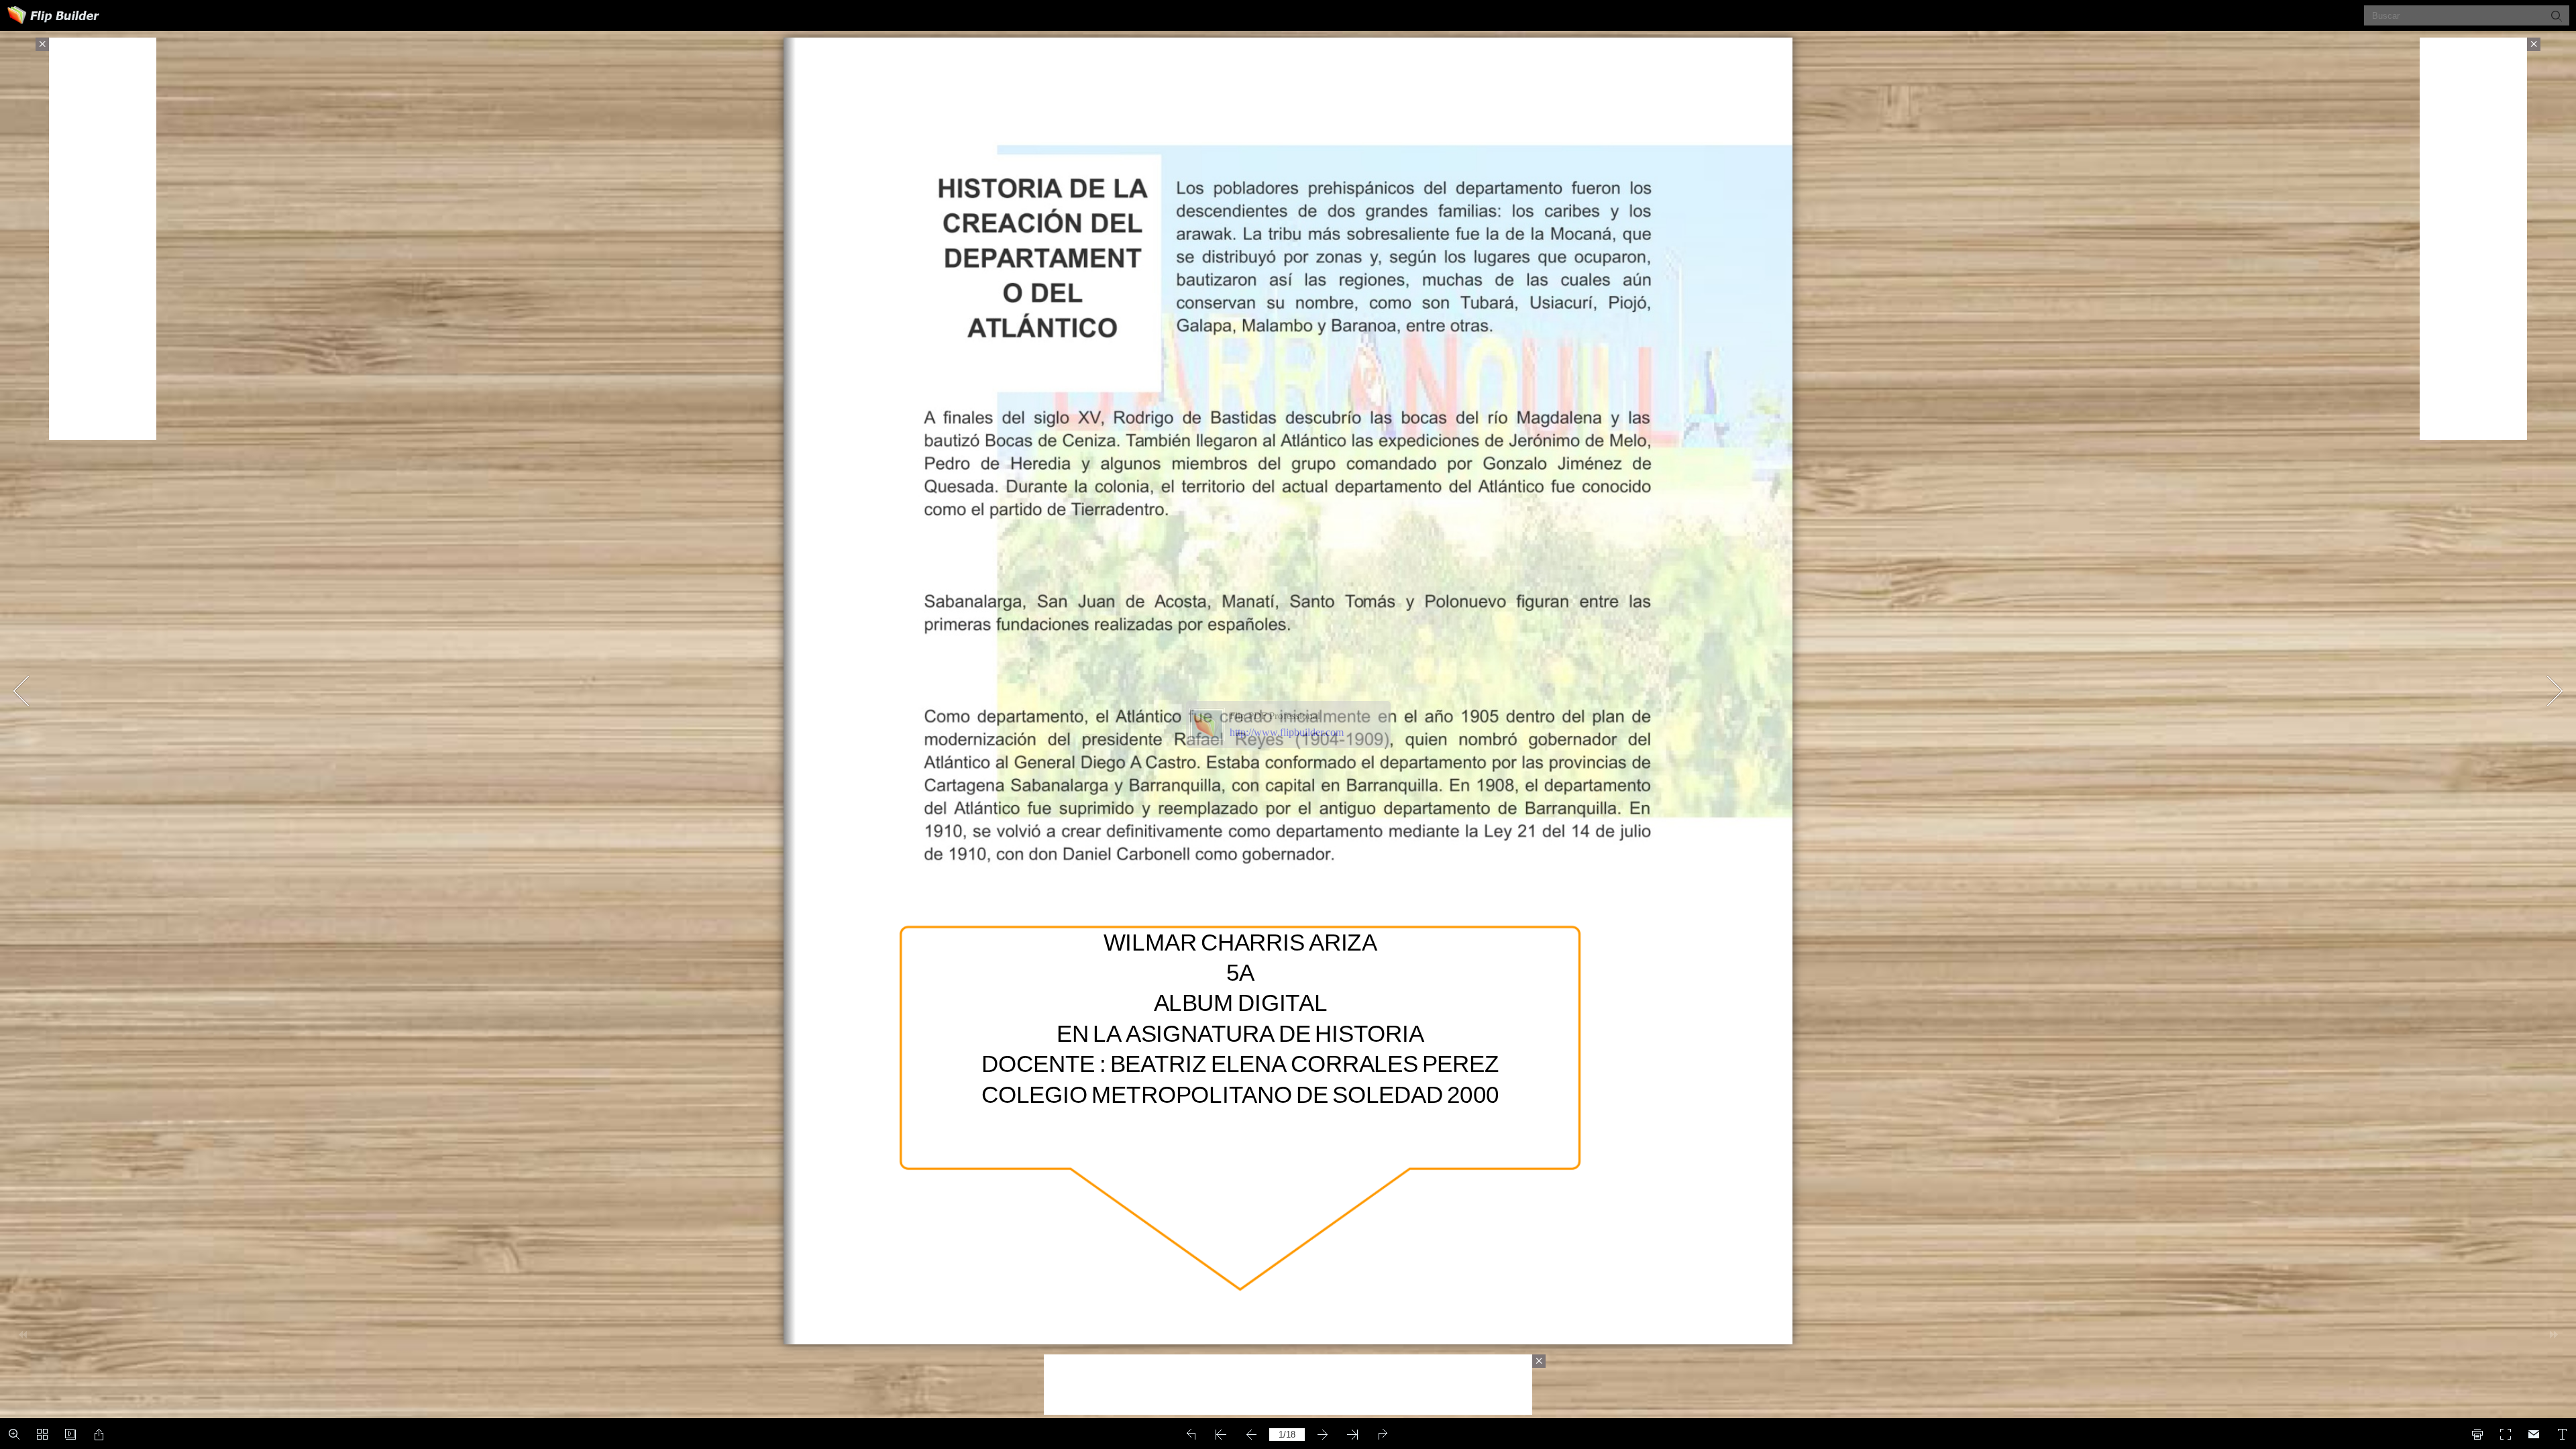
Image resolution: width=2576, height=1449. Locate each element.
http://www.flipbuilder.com (1287, 732)
